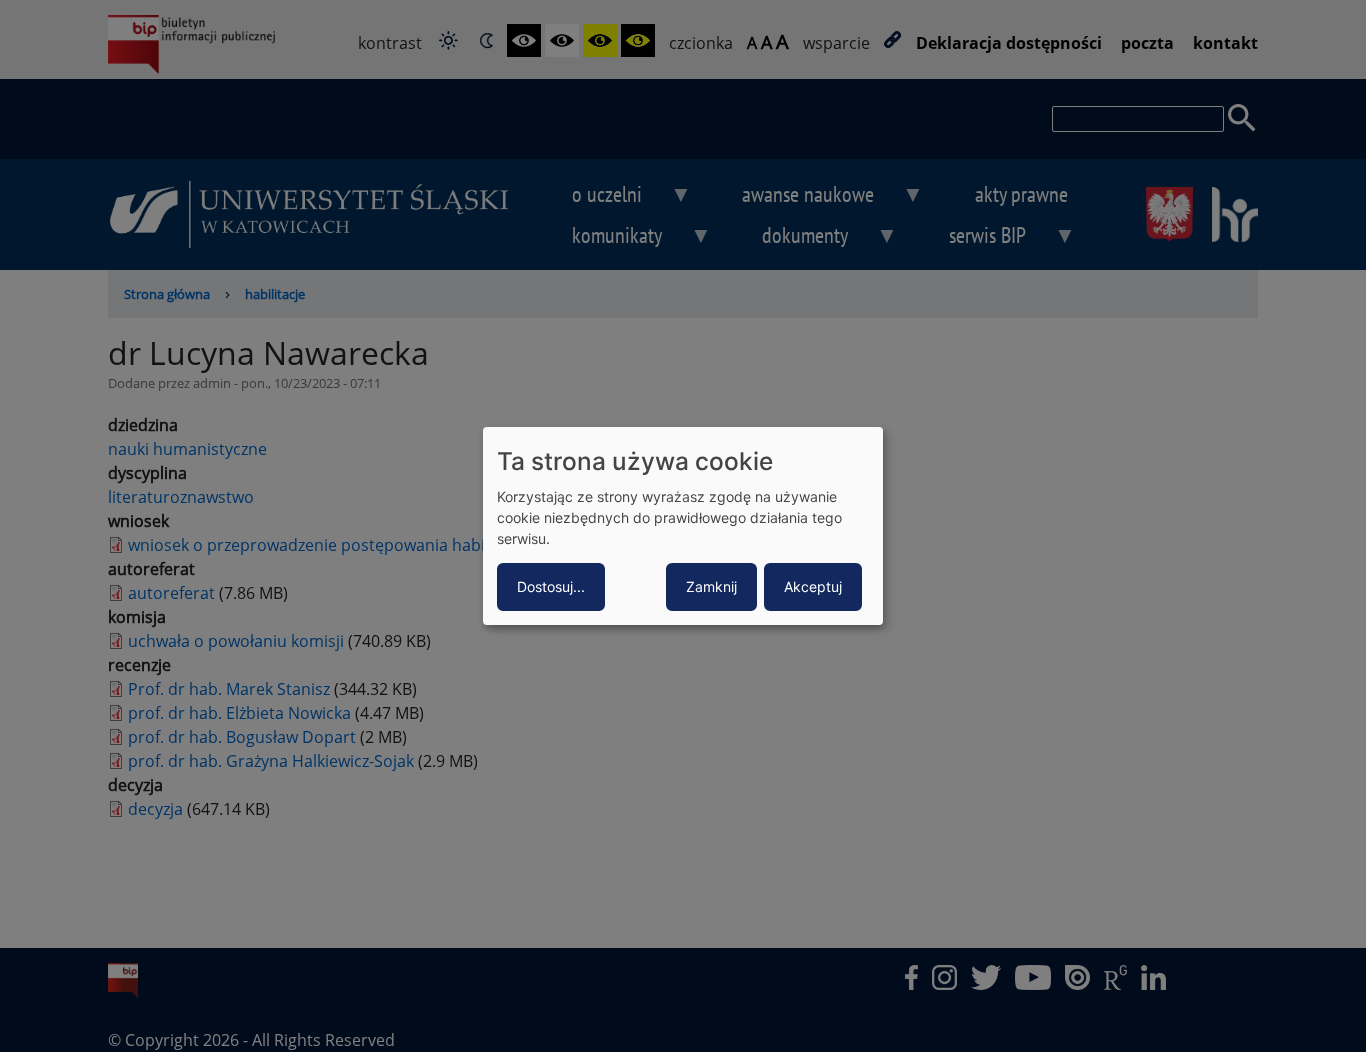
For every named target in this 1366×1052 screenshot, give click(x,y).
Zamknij (711, 586)
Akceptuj (813, 586)
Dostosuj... (551, 586)
